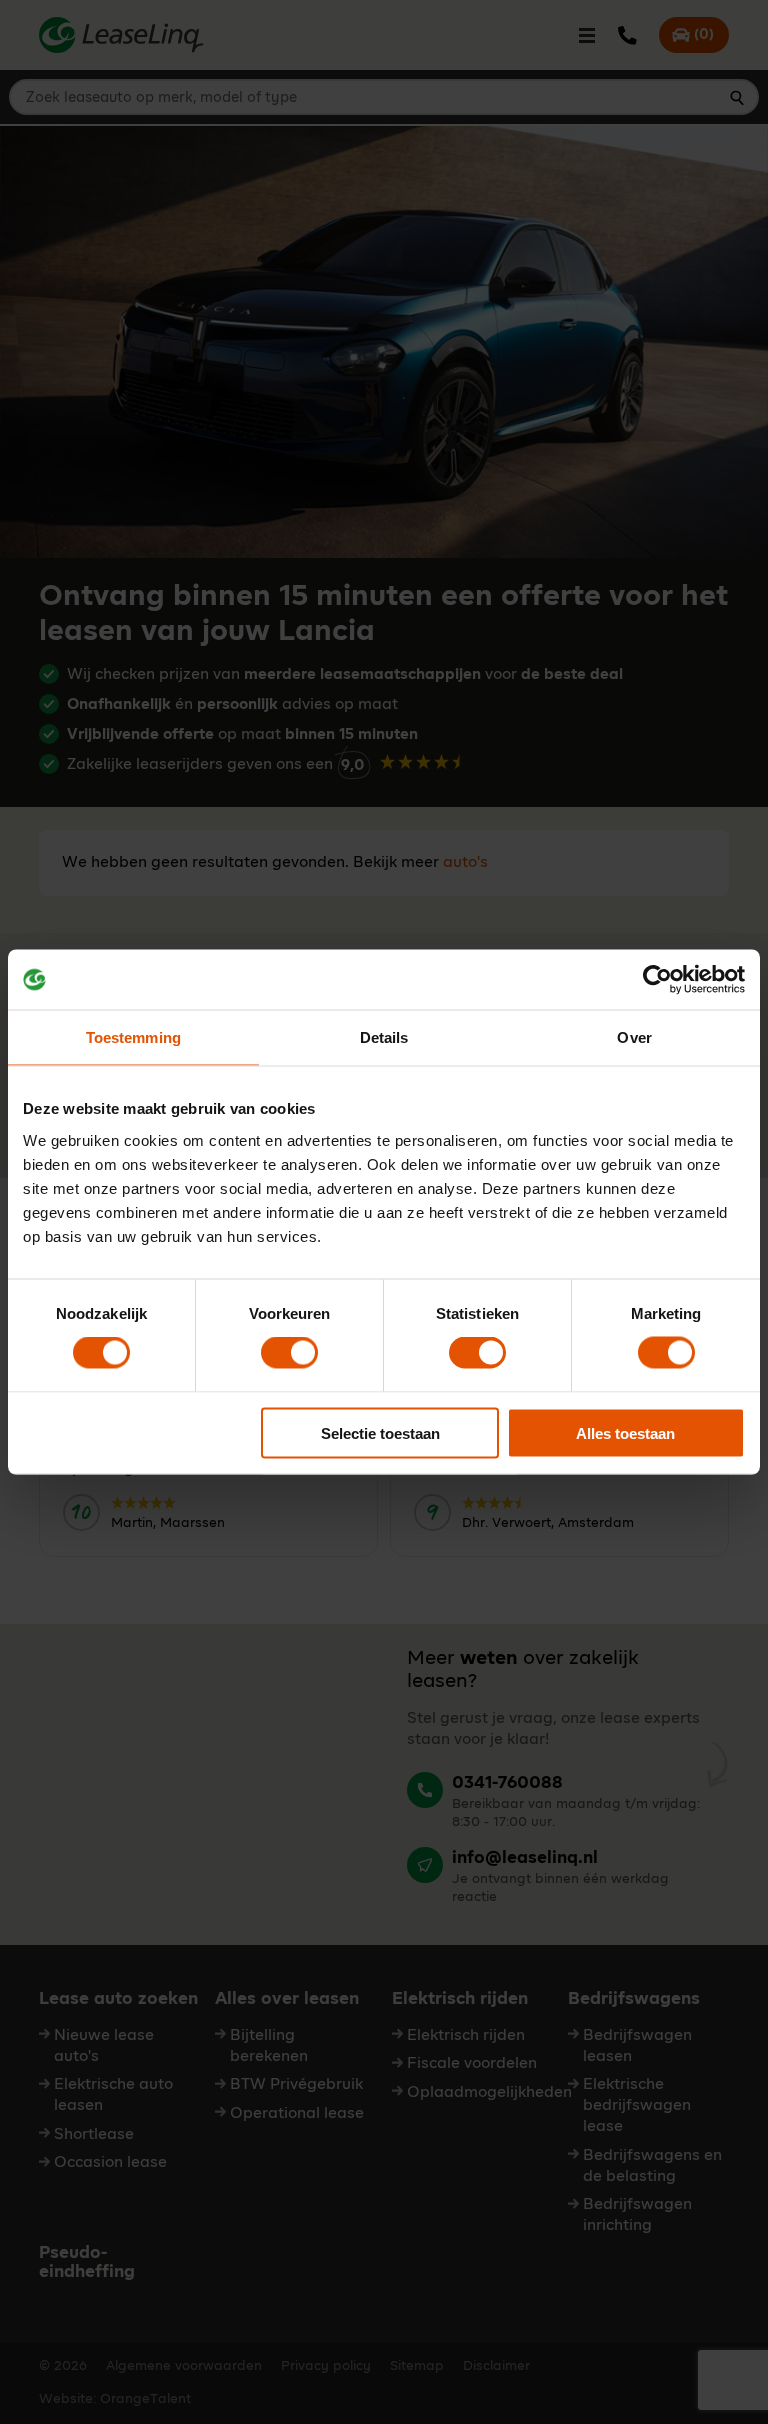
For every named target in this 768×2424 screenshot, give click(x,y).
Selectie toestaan (380, 1432)
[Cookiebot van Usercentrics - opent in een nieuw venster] (657, 980)
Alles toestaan (625, 1432)
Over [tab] (634, 1037)
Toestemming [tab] (133, 1037)
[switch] (289, 1353)
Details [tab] (384, 1037)
